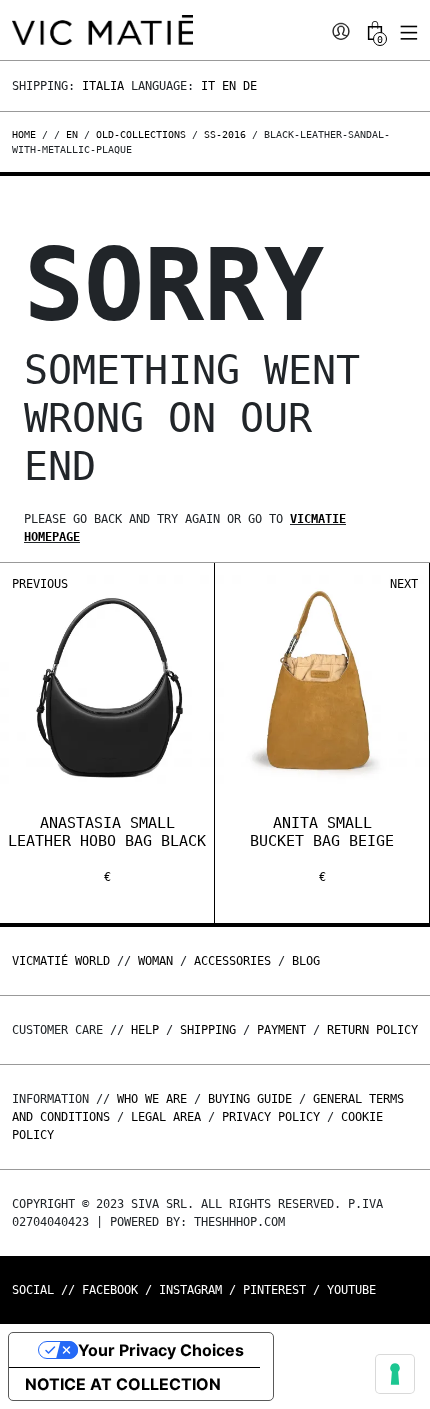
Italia (103, 86)
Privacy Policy (271, 1117)
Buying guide (250, 1099)
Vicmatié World (61, 961)
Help (145, 1030)
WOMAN (155, 961)
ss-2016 (225, 134)
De (250, 86)
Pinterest (274, 1290)
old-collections (141, 134)
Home (27, 134)
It (208, 86)
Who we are (152, 1099)
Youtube (351, 1290)
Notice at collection (123, 1384)
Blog (306, 961)
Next (404, 584)
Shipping (208, 1030)
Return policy (372, 1030)
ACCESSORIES (232, 961)
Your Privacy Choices (161, 1350)
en (72, 134)
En (229, 86)
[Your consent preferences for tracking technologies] (395, 1374)
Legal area (166, 1117)
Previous (40, 584)
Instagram (190, 1290)
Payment (281, 1030)
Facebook (110, 1290)
